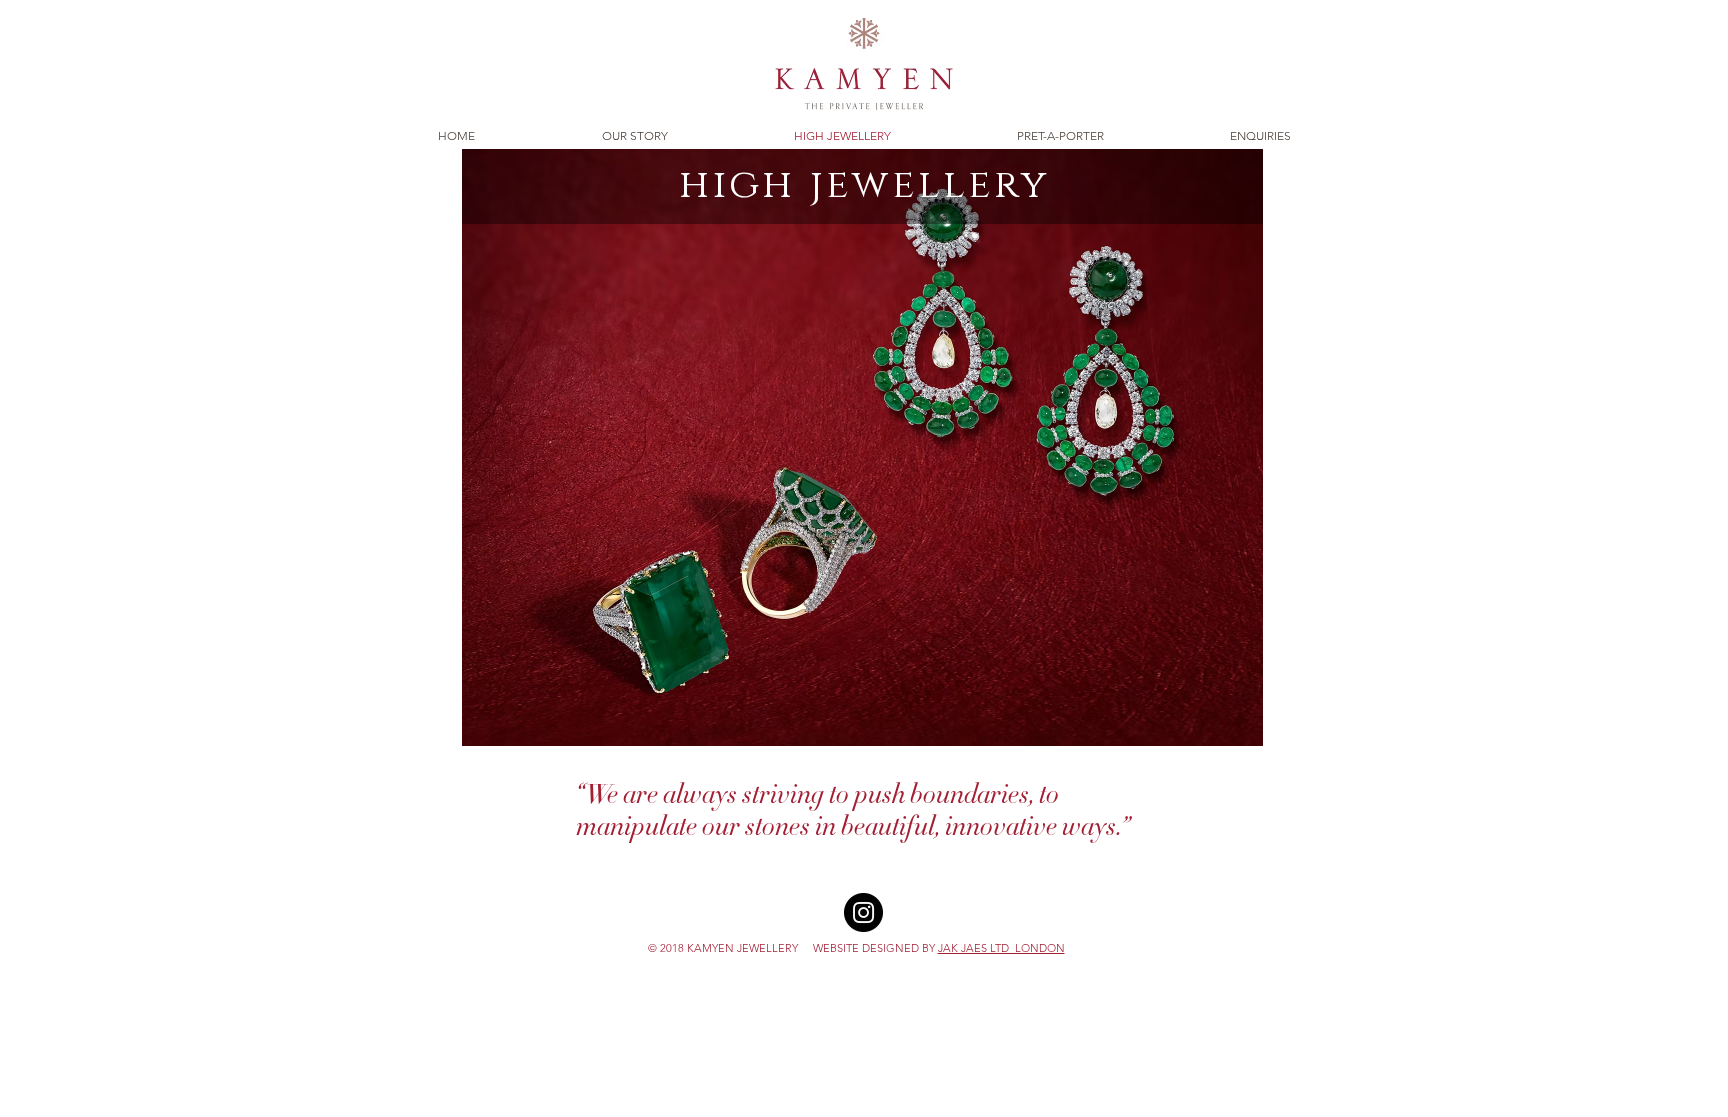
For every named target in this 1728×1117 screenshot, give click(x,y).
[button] (862, 447)
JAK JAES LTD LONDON (1001, 948)
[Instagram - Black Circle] (863, 912)
